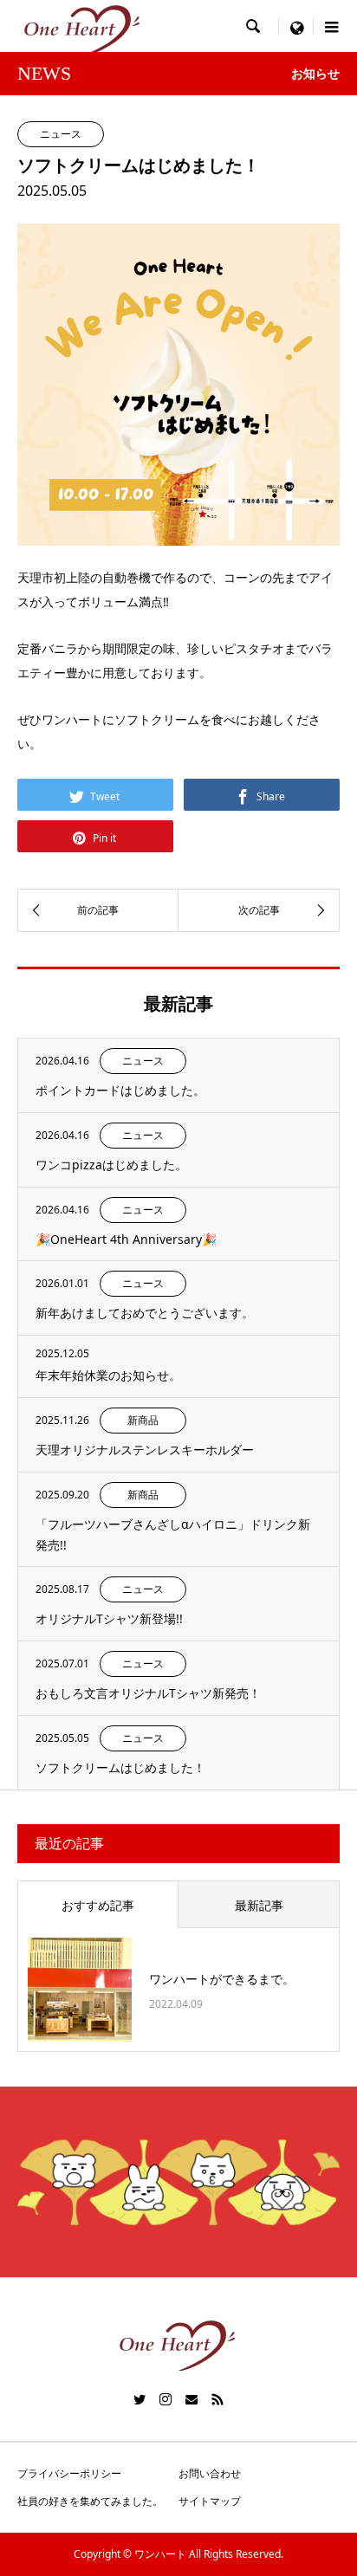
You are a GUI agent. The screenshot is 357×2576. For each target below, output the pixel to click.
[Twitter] (140, 2399)
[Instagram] (166, 2399)
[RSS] (217, 2399)
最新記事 (259, 1905)
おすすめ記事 (98, 1905)
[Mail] (191, 2399)
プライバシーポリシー (69, 2473)
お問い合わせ (210, 2473)
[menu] (296, 26)
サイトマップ (210, 2501)
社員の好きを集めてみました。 (90, 2501)
